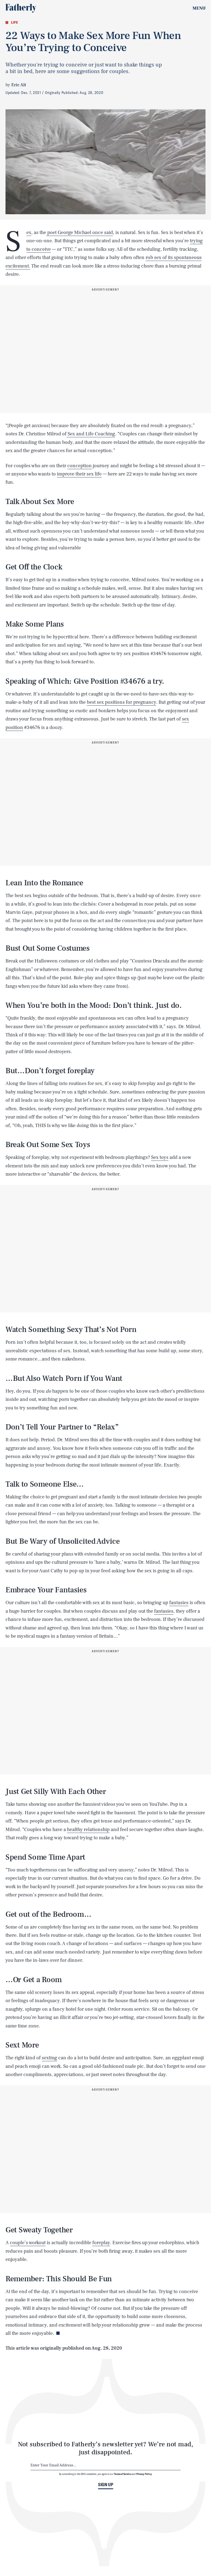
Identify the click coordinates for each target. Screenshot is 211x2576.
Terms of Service (123, 2474)
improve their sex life (79, 474)
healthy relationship (88, 1830)
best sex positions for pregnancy (121, 702)
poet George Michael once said (80, 233)
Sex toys (160, 1157)
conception (80, 466)
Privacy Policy (144, 2474)
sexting (49, 2058)
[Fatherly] (21, 8)
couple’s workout (28, 2243)
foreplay (101, 2243)
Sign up (106, 2485)
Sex (29, 233)
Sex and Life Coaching (91, 434)
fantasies (179, 1603)
